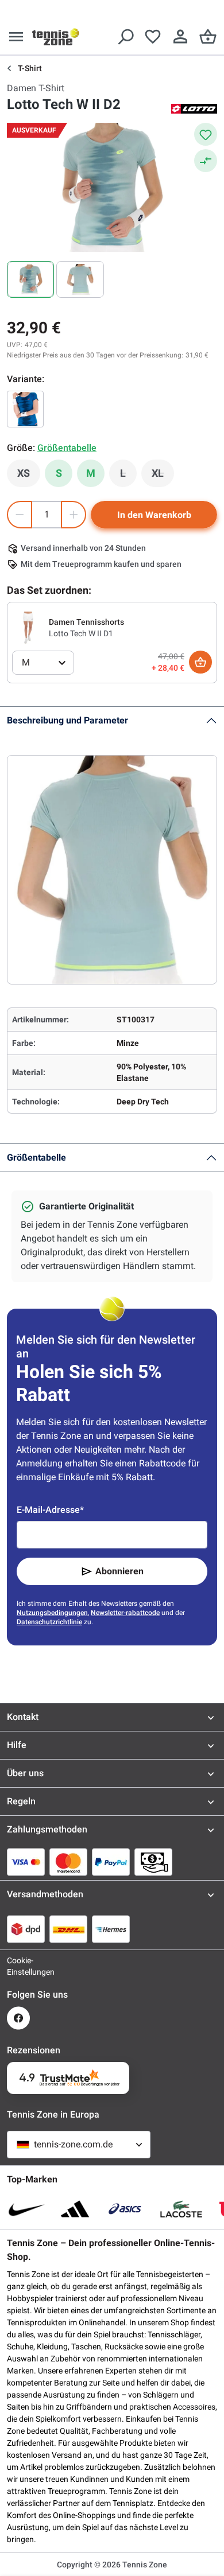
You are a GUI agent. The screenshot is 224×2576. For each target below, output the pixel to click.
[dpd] (26, 1929)
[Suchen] (125, 37)
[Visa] (26, 1862)
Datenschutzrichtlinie (49, 1622)
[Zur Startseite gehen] (56, 37)
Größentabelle (36, 1157)
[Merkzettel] (153, 37)
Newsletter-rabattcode (125, 1613)
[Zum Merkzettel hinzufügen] (206, 134)
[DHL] (68, 1929)
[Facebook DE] (18, 2018)
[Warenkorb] (208, 37)
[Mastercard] (68, 1862)
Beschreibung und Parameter (67, 720)
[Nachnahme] (153, 1862)
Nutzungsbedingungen (52, 1613)
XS (29, 476)
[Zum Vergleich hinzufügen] (206, 161)
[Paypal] (111, 1862)
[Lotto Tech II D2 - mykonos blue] (25, 409)
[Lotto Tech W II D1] (28, 627)
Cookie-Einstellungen (18, 1966)
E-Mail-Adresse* (50, 1510)
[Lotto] (194, 108)
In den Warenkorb (154, 515)
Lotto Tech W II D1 (81, 633)
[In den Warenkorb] (200, 662)
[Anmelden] (180, 37)
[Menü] (16, 37)
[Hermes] (111, 1929)
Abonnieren (119, 1571)
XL (163, 476)
